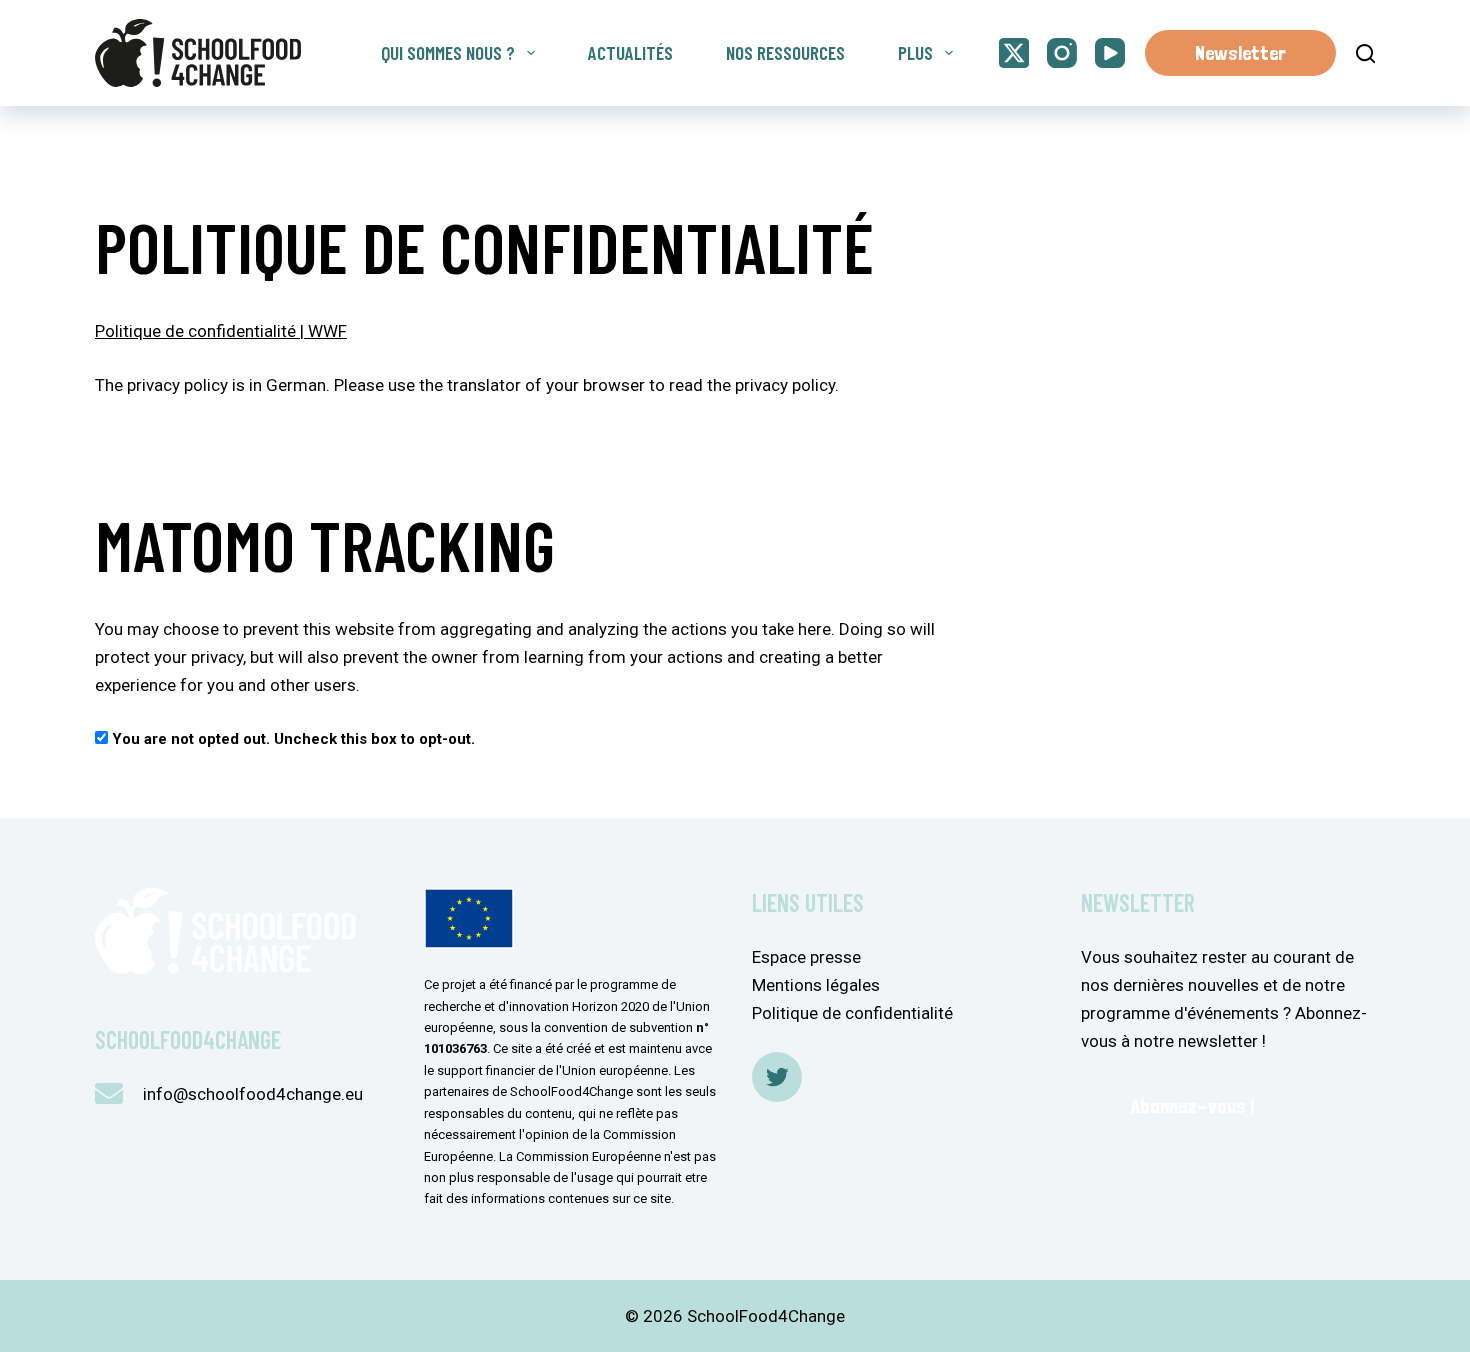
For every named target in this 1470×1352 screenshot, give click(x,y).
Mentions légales (816, 985)
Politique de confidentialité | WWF (221, 331)
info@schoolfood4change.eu (253, 1094)
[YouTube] (1110, 53)
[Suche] (1365, 53)
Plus (915, 52)
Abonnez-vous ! (1192, 1106)
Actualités (630, 52)
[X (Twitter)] (1014, 53)
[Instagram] (1062, 53)
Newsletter (1240, 53)
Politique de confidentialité (852, 1013)
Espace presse (806, 957)
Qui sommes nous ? (448, 52)
